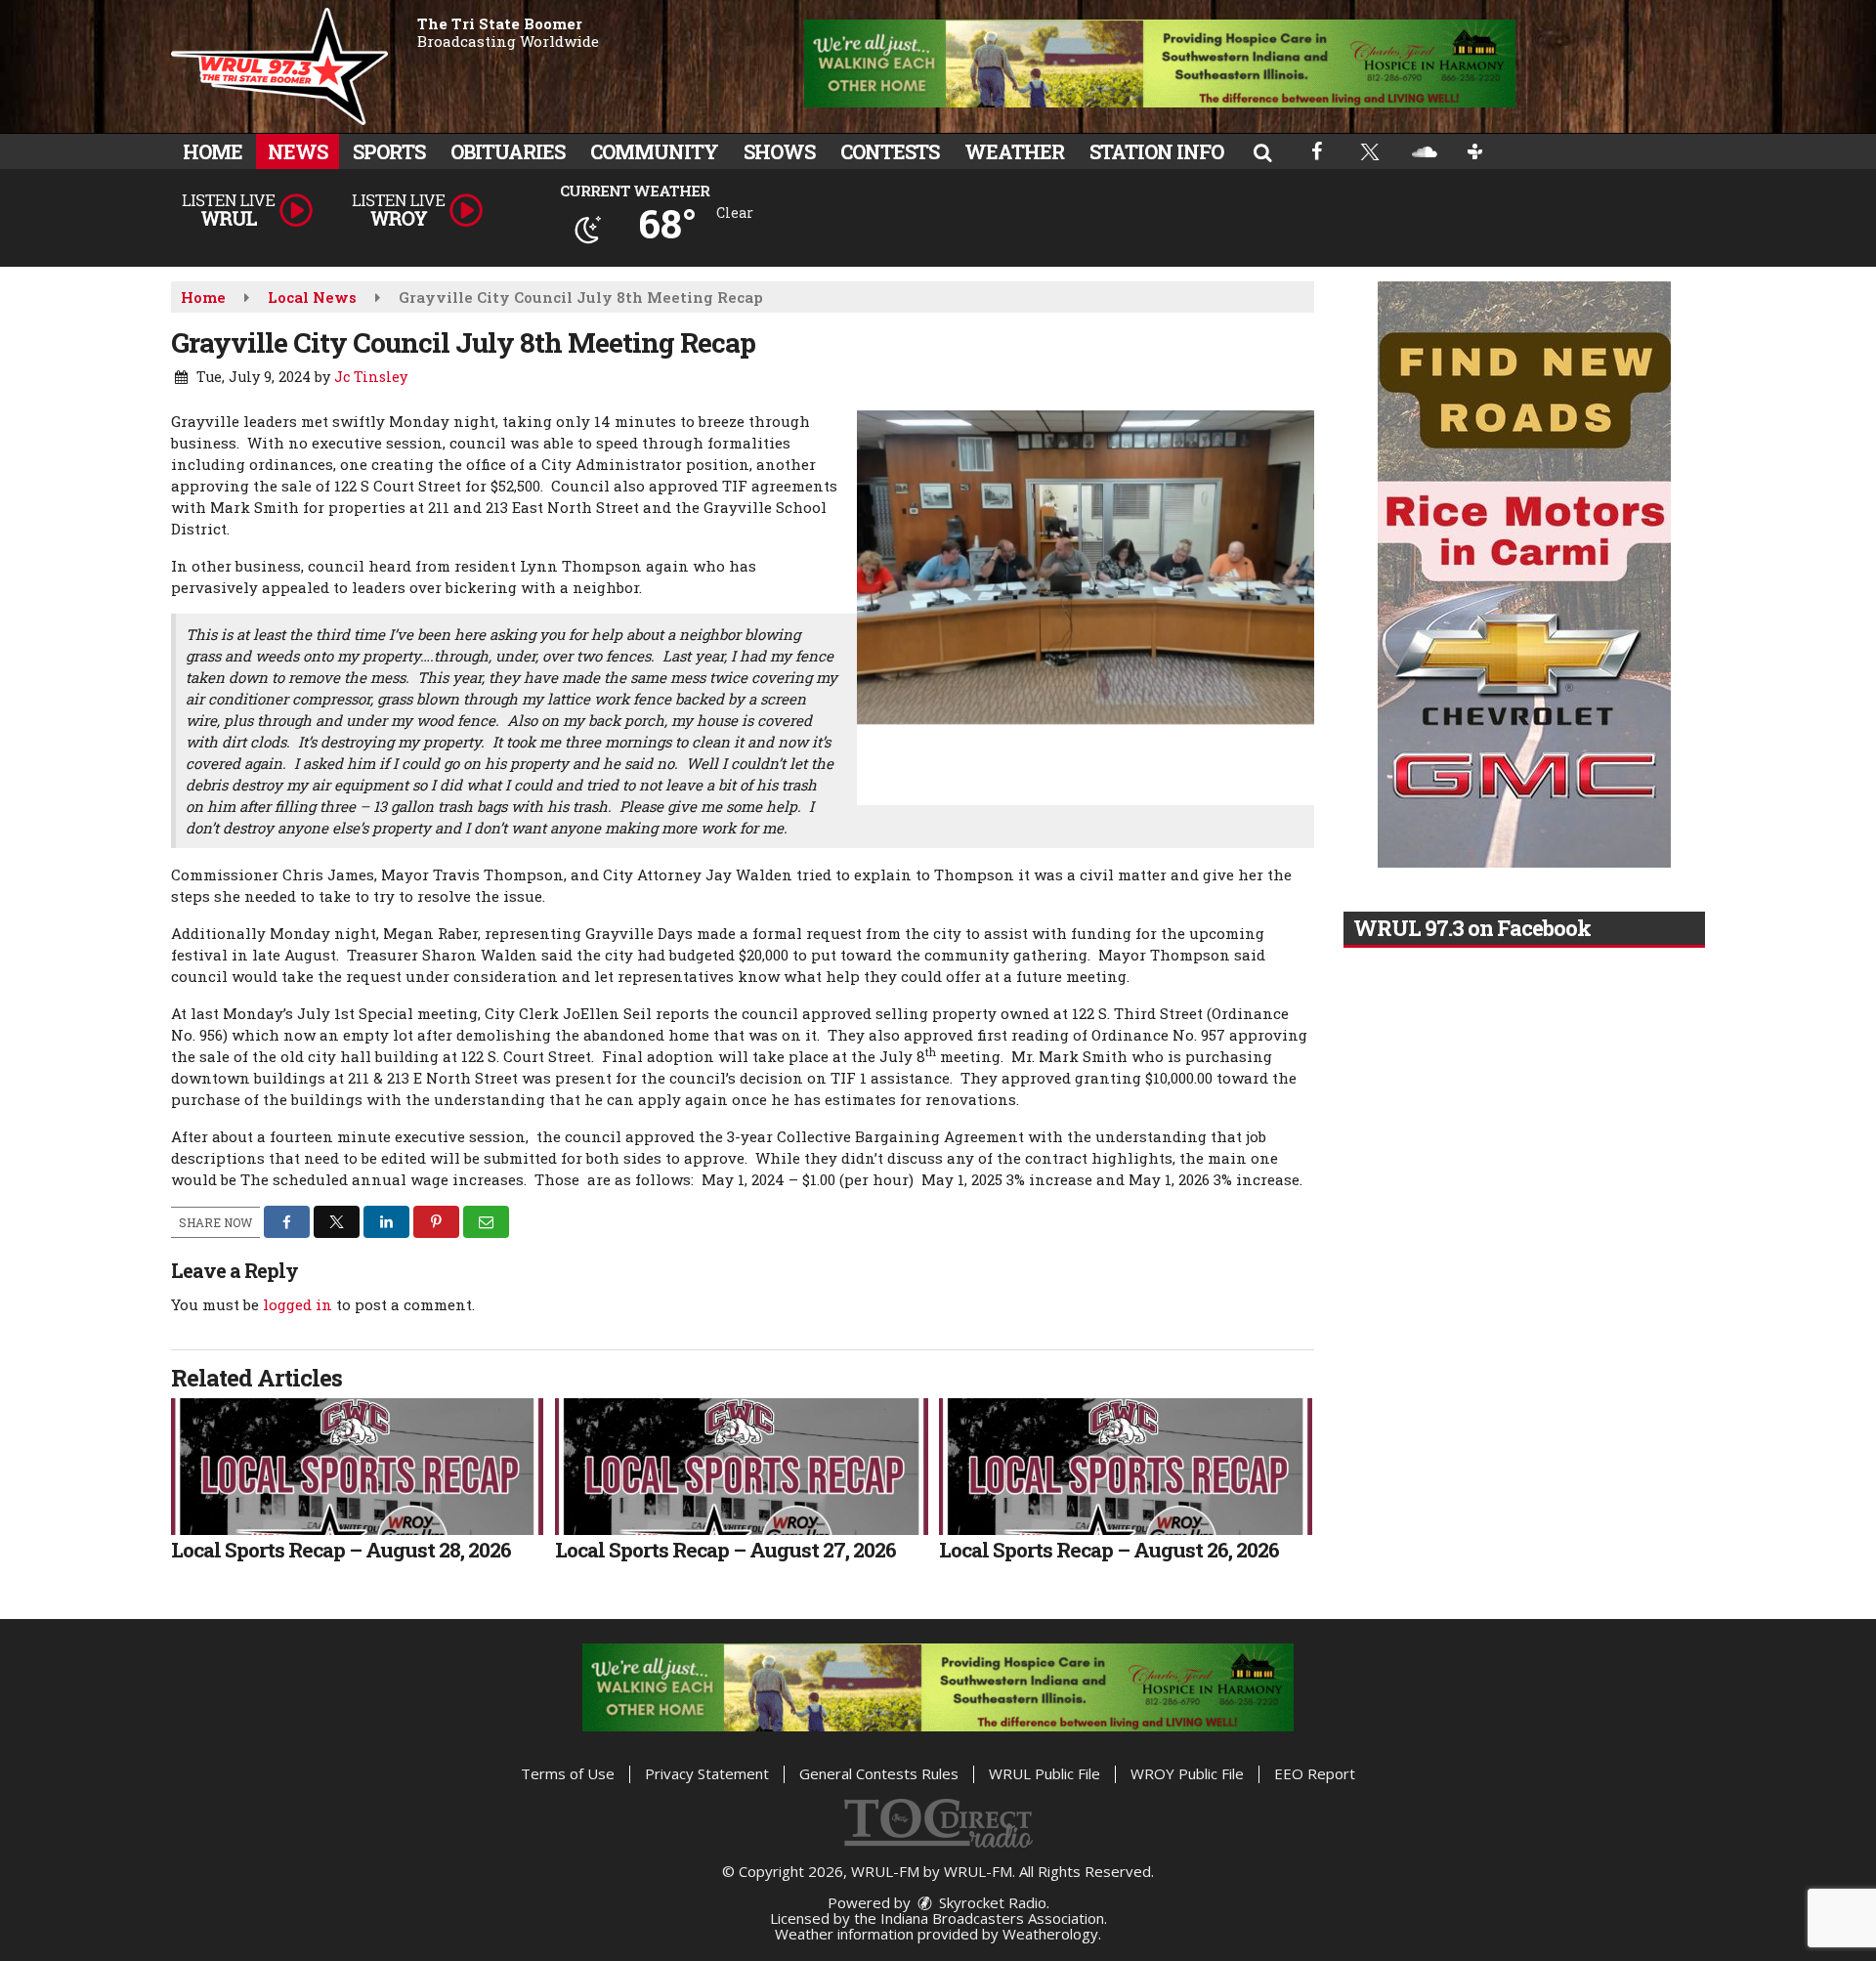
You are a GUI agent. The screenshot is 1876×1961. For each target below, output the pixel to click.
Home (213, 151)
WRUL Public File (1045, 1773)
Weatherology (1050, 1934)
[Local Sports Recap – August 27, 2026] (741, 1467)
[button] (1262, 151)
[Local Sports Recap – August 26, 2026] (1125, 1467)
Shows (779, 151)
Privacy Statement (707, 1773)
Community (654, 151)
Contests (890, 151)
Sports (389, 151)
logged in (298, 1304)
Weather (1014, 151)
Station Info (1156, 151)
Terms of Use (568, 1773)
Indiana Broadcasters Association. (994, 1918)
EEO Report (1315, 1773)
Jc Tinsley (371, 377)
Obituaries (508, 151)
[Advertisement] (1160, 64)
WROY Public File (1187, 1773)
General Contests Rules (879, 1773)
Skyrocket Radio (991, 1902)
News (298, 151)
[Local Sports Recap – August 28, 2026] (357, 1467)
